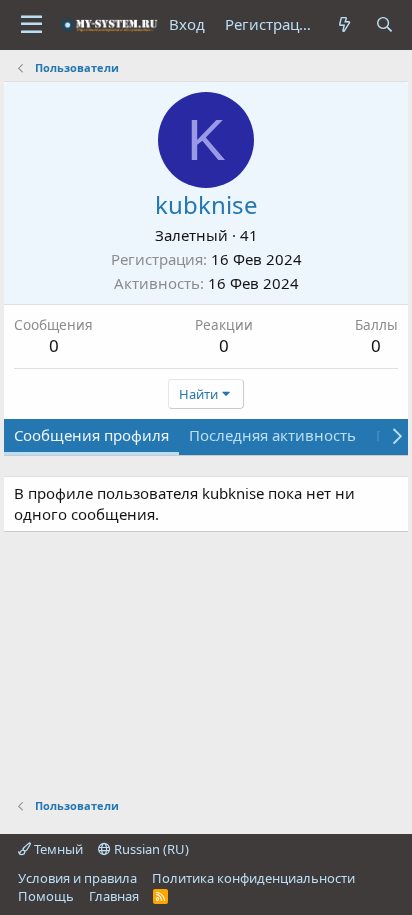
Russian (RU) (150, 849)
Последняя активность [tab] (272, 435)
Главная (114, 896)
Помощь (46, 896)
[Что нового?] (344, 24)
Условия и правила (77, 878)
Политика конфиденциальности (253, 878)
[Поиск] (384, 24)
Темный (57, 849)
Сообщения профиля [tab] (91, 435)
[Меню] (31, 25)
